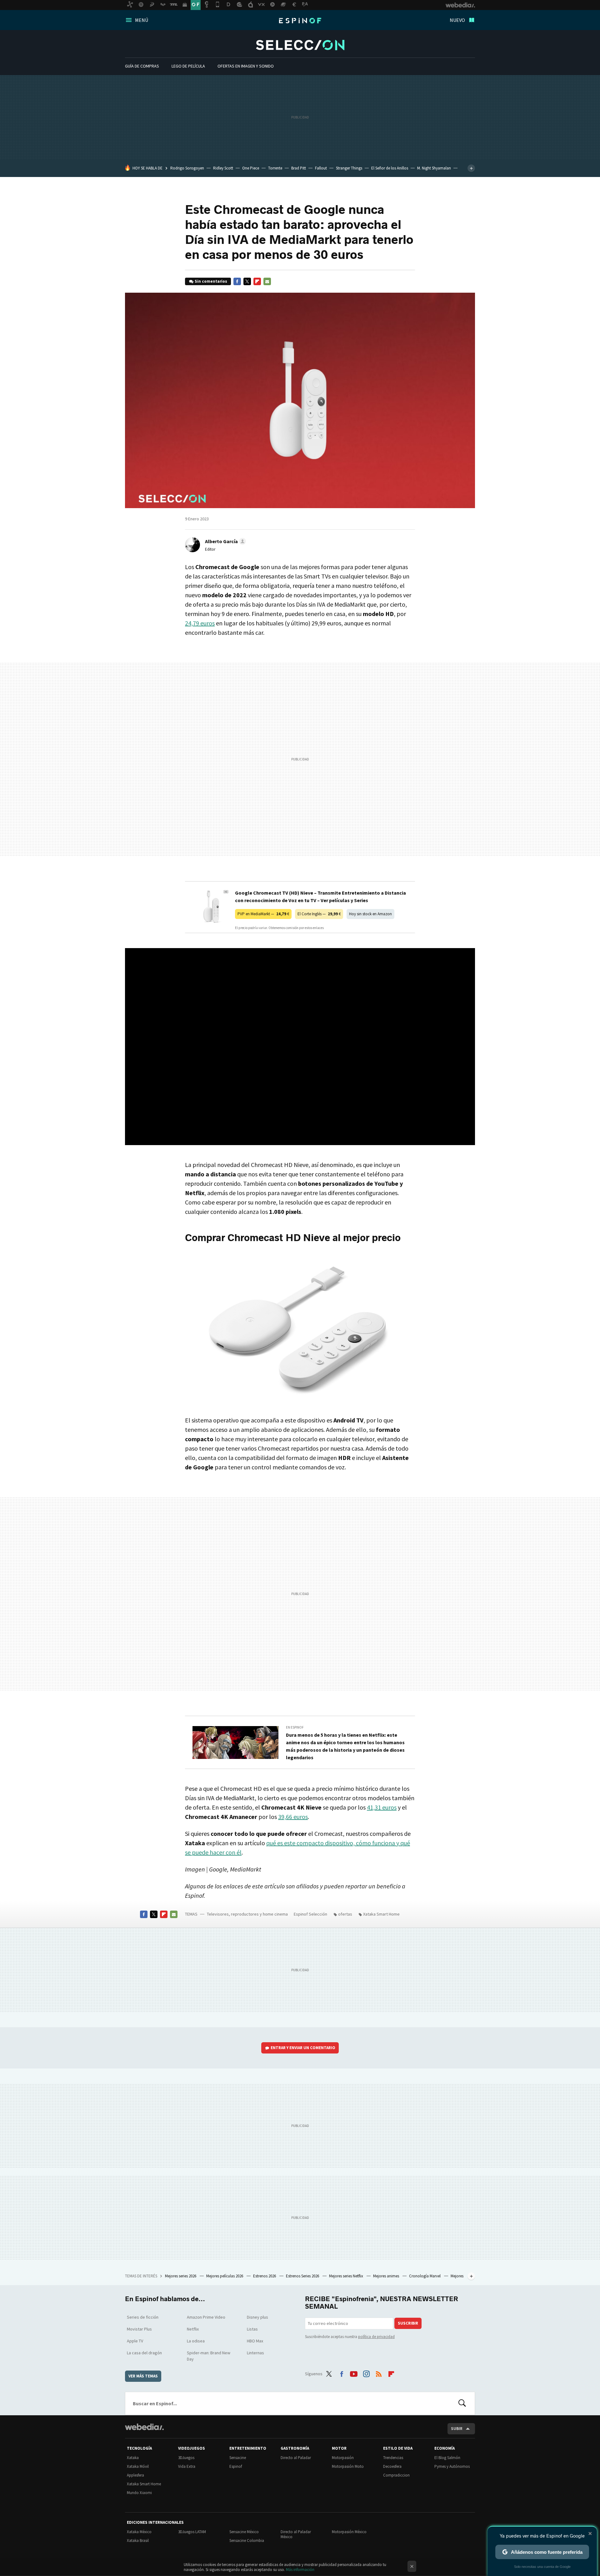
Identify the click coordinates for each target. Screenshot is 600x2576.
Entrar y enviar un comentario (303, 2048)
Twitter (247, 281)
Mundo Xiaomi (139, 2493)
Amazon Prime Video (206, 2317)
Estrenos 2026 (265, 2276)
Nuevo (457, 20)
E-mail (267, 281)
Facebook (237, 281)
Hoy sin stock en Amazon (370, 914)
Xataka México (139, 2532)
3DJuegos (186, 2458)
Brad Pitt (299, 168)
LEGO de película (188, 66)
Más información (300, 2570)
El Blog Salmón (447, 2458)
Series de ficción (143, 2317)
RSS (379, 2373)
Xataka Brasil (138, 2541)
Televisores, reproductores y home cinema (247, 1914)
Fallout (321, 168)
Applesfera (135, 2475)
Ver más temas (143, 2376)
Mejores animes (387, 2276)
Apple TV (135, 2341)
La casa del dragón (144, 2353)
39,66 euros (293, 1817)
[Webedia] (144, 2427)
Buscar (462, 2403)
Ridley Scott (223, 168)
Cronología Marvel (425, 2276)
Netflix (193, 2329)
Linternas (255, 2353)
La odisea (196, 2341)
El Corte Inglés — (319, 914)
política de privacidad (376, 2337)
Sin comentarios (211, 281)
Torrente (275, 168)
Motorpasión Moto (348, 2466)
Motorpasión (343, 2458)
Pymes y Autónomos (452, 2466)
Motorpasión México (349, 2532)
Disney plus (257, 2317)
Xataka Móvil (138, 2466)
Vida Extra (187, 2466)
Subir (457, 2429)
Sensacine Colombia (247, 2541)
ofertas (345, 1914)
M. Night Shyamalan (434, 168)
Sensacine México (244, 2532)
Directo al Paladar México (296, 2534)
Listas (252, 2329)
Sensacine (238, 2458)
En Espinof (295, 1727)
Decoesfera (392, 2466)
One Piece (251, 168)
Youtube (354, 2373)
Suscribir (408, 2323)
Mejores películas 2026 (225, 2276)
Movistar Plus (139, 2329)
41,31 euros (382, 1807)
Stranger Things (349, 168)
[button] (225, 541)
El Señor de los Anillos (390, 168)
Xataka (133, 2458)
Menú (142, 20)
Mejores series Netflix (347, 2276)
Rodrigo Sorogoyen (187, 168)
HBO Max (255, 2341)
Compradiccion (396, 2475)
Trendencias (393, 2458)
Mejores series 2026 (181, 2276)
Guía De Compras (142, 66)
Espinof (300, 21)
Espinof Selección (300, 45)
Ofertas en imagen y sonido (246, 66)
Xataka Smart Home (381, 1914)
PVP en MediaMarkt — (263, 914)
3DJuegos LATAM (192, 2532)
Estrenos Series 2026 (303, 2276)
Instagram (366, 2373)
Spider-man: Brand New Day (209, 2356)
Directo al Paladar (296, 2458)
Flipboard (257, 281)
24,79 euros (200, 623)
